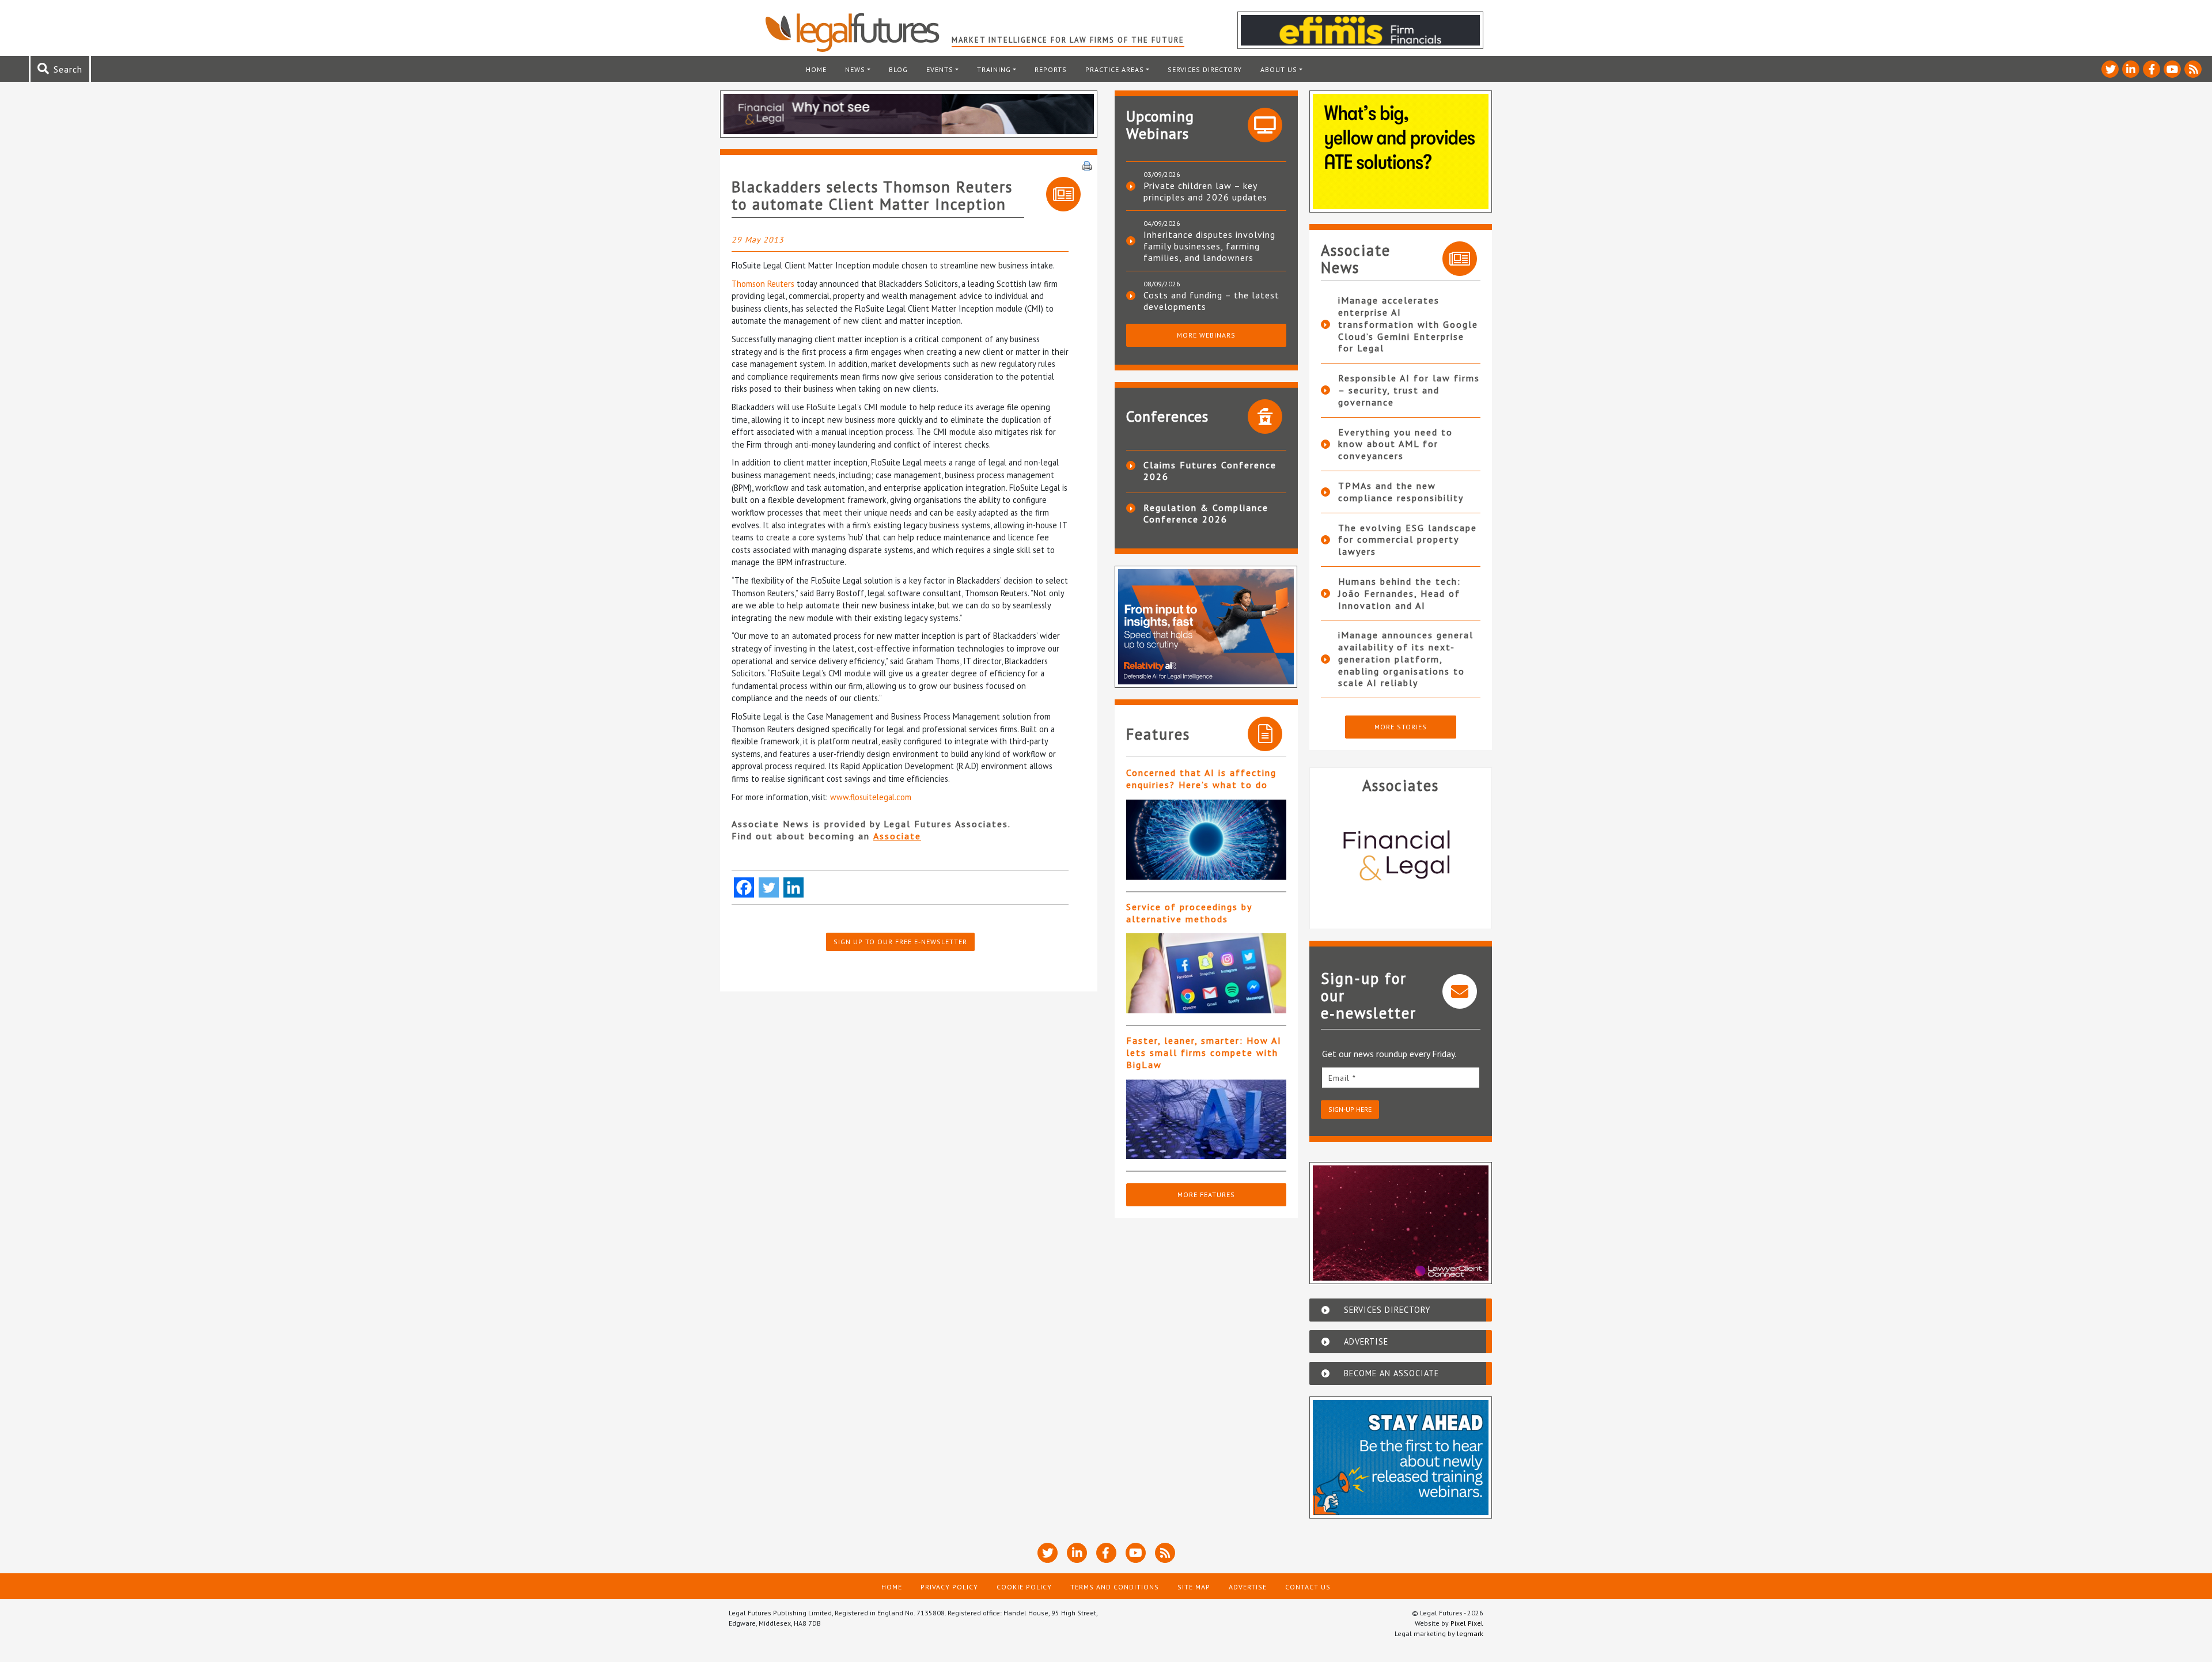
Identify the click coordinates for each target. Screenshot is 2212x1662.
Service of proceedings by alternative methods (1189, 913)
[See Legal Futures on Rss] (2193, 69)
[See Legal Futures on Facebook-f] (2152, 69)
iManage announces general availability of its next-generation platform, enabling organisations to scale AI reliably (1406, 659)
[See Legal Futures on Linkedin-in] (2131, 69)
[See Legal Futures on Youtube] (2172, 69)
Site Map (1194, 1587)
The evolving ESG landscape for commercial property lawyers (1408, 540)
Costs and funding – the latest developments (1211, 301)
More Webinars (1206, 335)
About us (1279, 69)
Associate (897, 836)
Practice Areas (1115, 69)
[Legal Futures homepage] (858, 32)
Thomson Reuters (763, 284)
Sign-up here (1350, 1109)
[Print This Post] (1087, 165)
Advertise (1248, 1587)
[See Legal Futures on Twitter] (2110, 69)
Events (940, 69)
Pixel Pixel (1467, 1623)
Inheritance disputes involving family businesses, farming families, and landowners (1209, 246)
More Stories (1401, 727)
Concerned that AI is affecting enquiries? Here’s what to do (1201, 779)
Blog (898, 69)
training (994, 69)
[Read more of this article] (1206, 840)
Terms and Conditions (1115, 1587)
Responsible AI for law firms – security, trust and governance (1409, 390)
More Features (1206, 1195)
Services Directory (1205, 69)
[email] (1401, 1078)
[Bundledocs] (1401, 857)
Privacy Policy (949, 1587)
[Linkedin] (793, 887)
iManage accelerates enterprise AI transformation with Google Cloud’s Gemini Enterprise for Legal (1408, 324)
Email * (1342, 1078)
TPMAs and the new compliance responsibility (1401, 492)
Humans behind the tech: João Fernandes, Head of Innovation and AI (1399, 593)
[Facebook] (744, 887)
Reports (1051, 69)
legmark (1470, 1633)
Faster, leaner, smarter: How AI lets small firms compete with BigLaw (1204, 1053)
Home (816, 69)
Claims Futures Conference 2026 (1210, 471)
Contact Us (1308, 1587)
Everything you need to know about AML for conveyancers (1395, 444)
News (855, 69)
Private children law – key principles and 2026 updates (1205, 191)
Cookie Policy (1024, 1587)
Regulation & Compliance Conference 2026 (1206, 513)
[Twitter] (769, 887)
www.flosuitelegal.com (871, 797)
